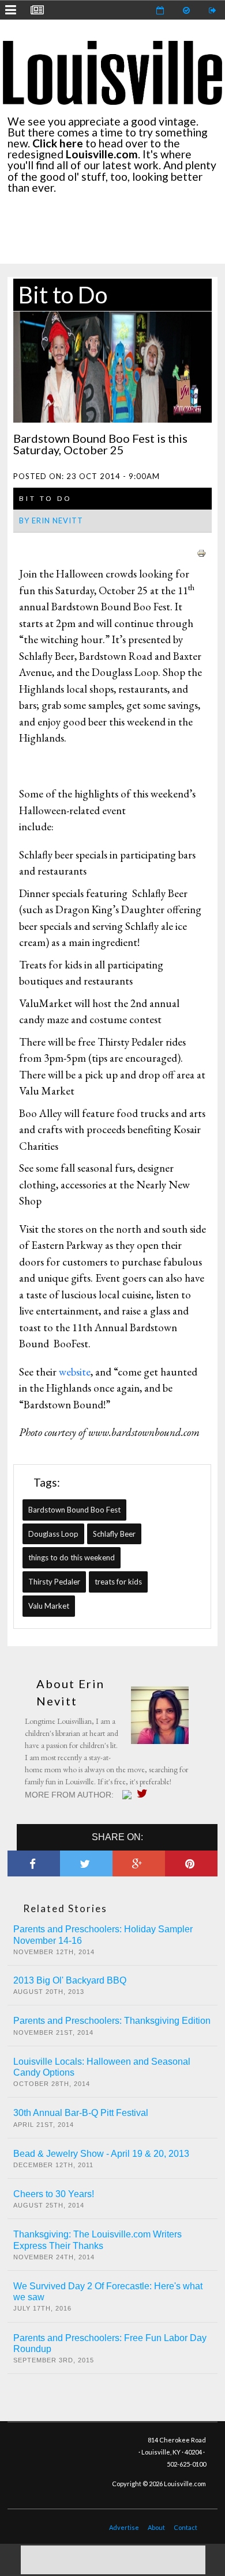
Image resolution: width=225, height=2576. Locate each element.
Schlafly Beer (114, 1534)
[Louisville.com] (128, 1795)
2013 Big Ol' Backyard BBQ (70, 1980)
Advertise (124, 2527)
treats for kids (118, 1582)
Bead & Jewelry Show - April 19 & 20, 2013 (101, 2154)
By (51, 520)
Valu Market (49, 1606)
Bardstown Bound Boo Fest (74, 1510)
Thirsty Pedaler (54, 1582)
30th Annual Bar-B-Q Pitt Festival (81, 2113)
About (156, 2527)
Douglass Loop (53, 1534)
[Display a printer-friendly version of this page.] (201, 552)
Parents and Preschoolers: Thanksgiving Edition (112, 2021)
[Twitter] (145, 1794)
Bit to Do (63, 295)
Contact (185, 2527)
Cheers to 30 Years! (54, 2194)
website (75, 1372)
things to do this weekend (72, 1557)
